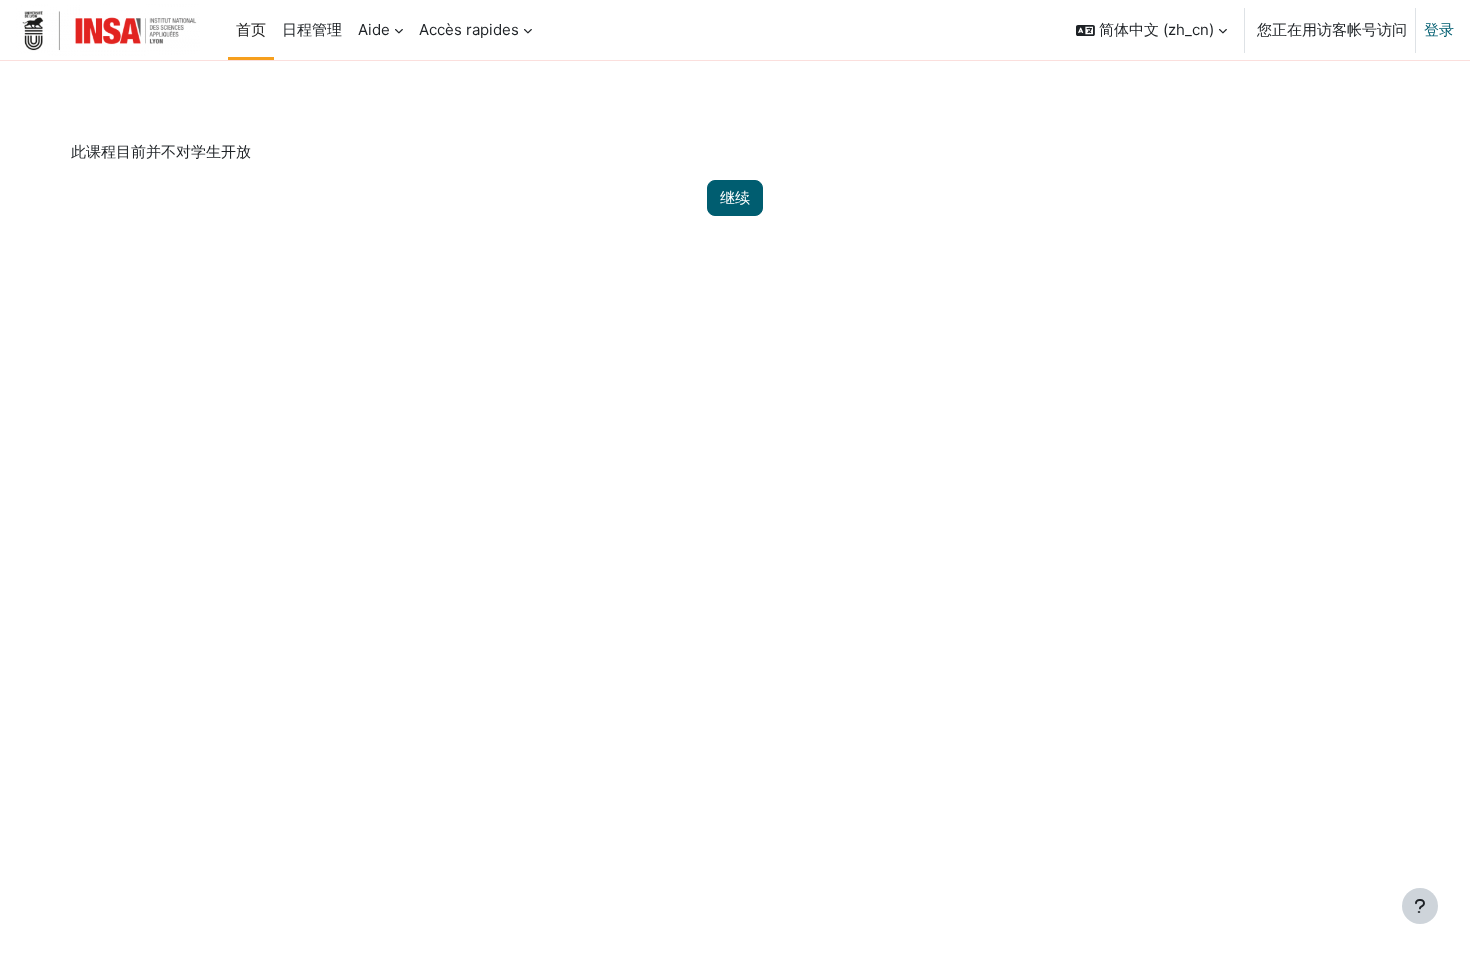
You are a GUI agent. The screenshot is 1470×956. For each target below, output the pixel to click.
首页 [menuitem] (251, 29)
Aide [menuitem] (374, 29)
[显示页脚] (1420, 906)
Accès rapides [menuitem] (469, 29)
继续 (735, 197)
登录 (1439, 29)
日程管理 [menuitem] (312, 29)
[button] (1151, 30)
